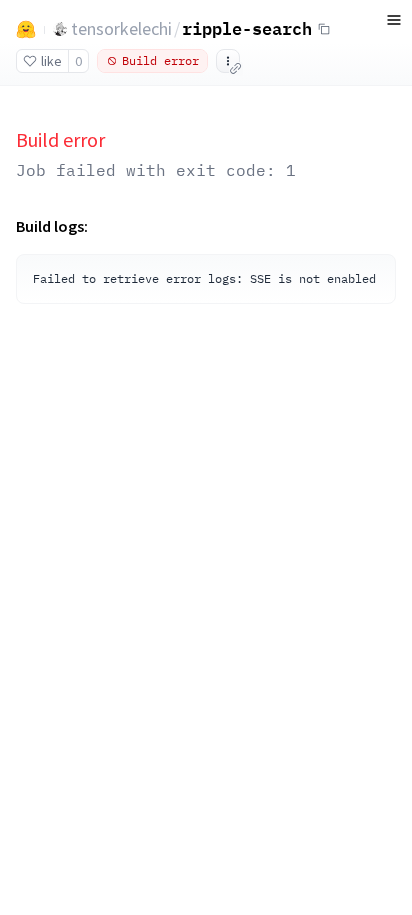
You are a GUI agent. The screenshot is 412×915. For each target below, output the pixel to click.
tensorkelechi (121, 28)
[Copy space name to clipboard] (324, 29)
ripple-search (247, 28)
